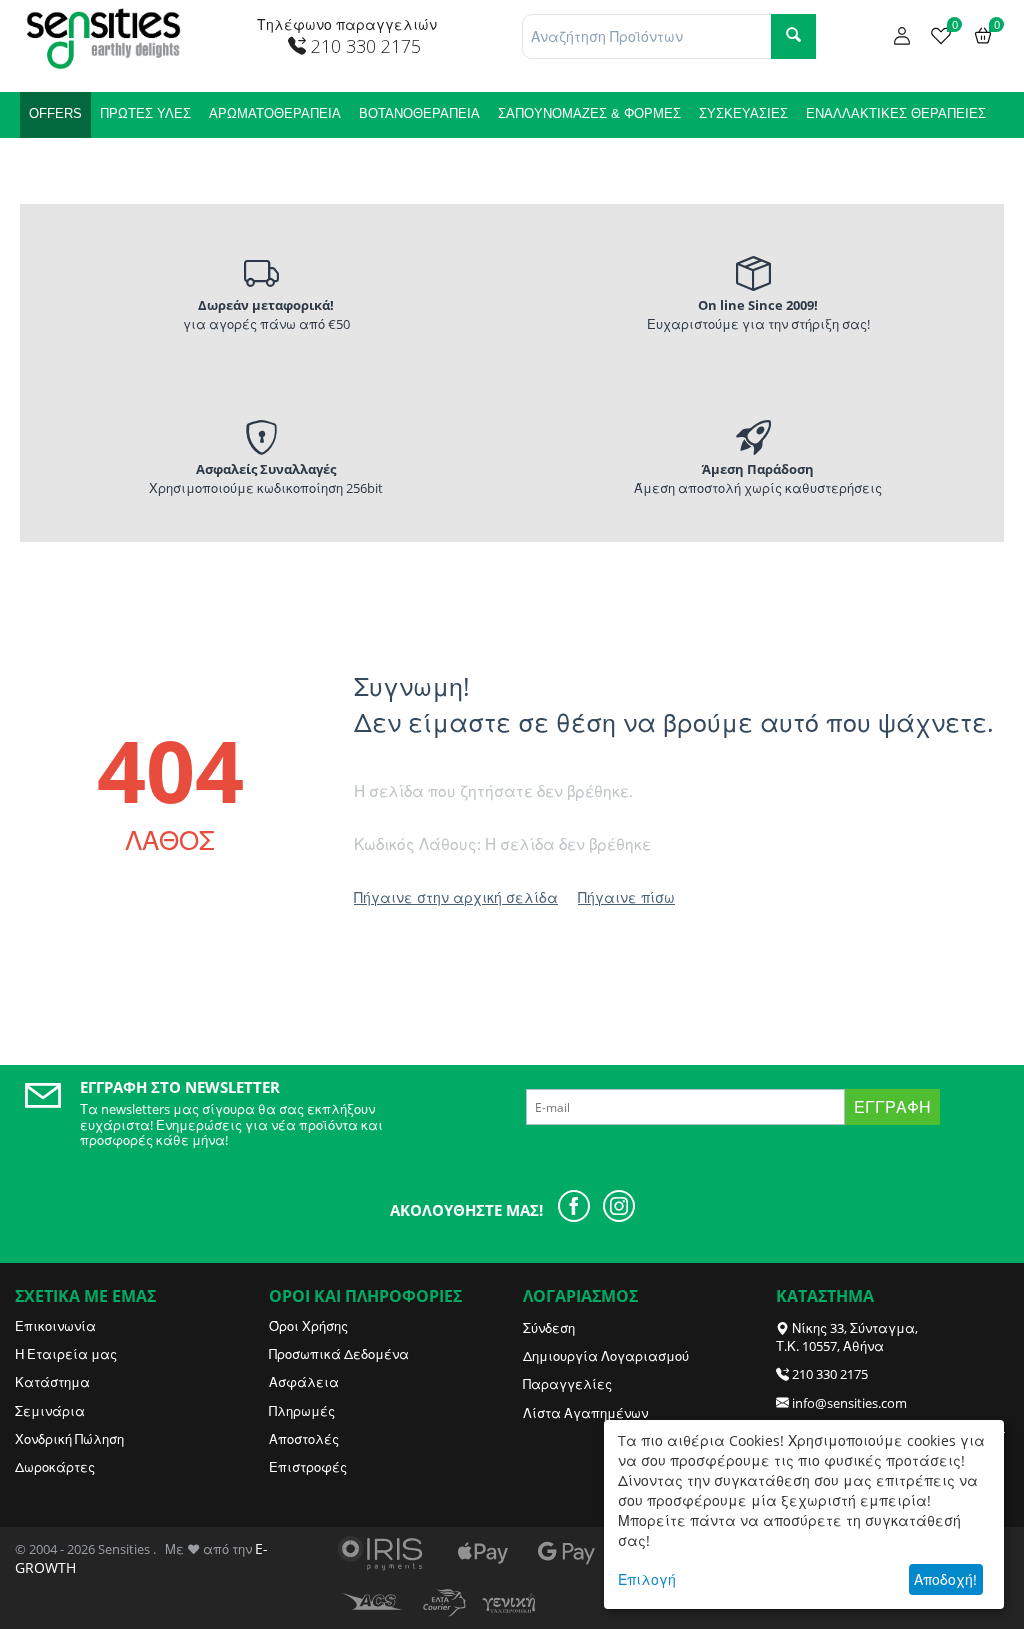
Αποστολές (304, 1439)
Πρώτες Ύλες (145, 113)
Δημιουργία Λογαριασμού (606, 1356)
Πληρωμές (302, 1411)
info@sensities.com (849, 1403)
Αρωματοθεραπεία (275, 113)
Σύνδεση (549, 1328)
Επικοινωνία (55, 1326)
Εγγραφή (892, 1107)
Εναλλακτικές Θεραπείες (896, 113)
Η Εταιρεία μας (66, 1354)
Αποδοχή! (945, 1579)
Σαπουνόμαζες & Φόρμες (589, 113)
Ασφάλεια (304, 1382)
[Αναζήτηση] (793, 36)
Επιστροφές (308, 1467)
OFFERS (55, 113)
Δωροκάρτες (55, 1467)
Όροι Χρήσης (308, 1326)
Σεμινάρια (50, 1411)
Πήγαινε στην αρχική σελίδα (456, 897)
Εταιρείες (164, 159)
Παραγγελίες (567, 1384)
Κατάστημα (52, 1382)
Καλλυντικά (70, 159)
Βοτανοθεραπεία (419, 113)
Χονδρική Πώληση (69, 1439)
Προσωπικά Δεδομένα (339, 1354)
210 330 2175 (830, 1374)
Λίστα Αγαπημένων (585, 1413)
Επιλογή (647, 1579)
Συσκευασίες (743, 113)
